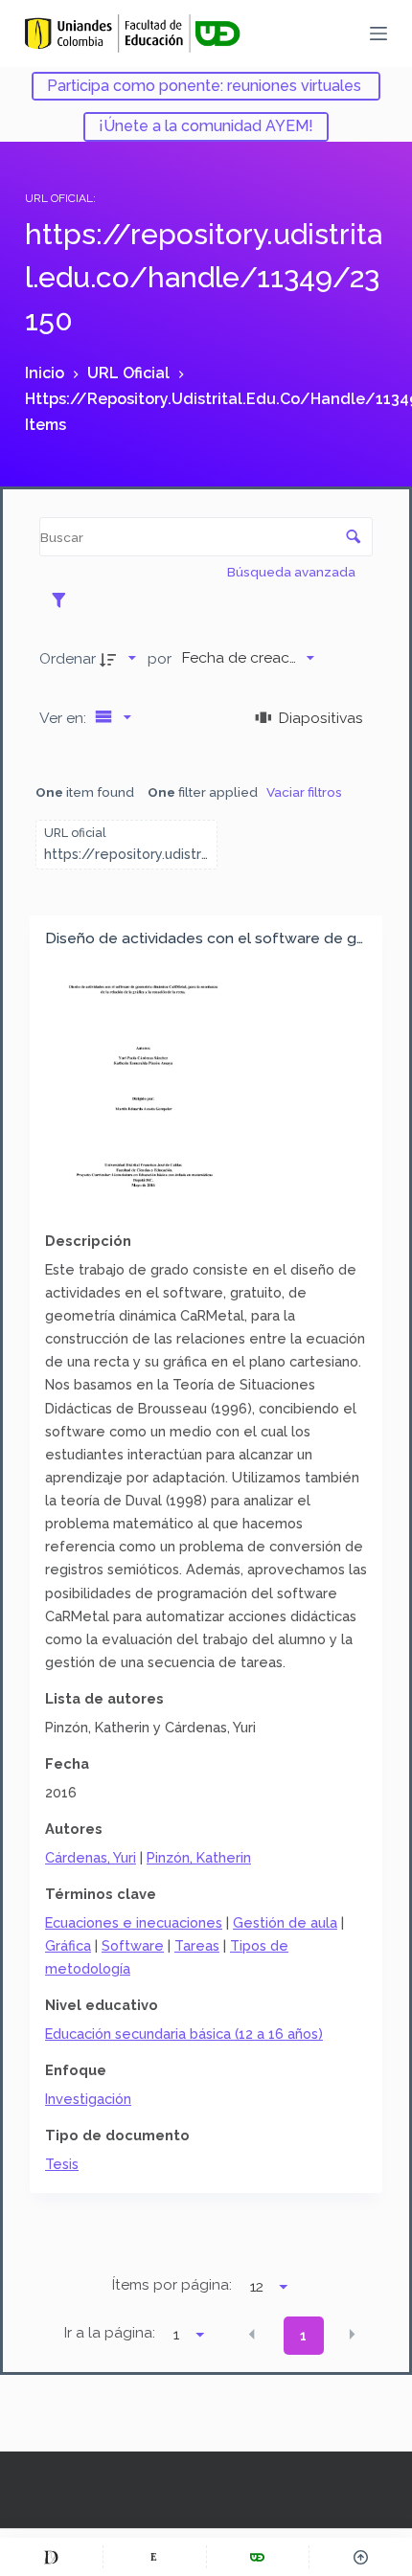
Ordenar (68, 658)
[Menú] (378, 34)
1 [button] (303, 2336)
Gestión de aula (285, 1922)
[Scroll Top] (361, 2557)
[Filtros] (64, 599)
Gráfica (68, 1945)
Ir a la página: (110, 2333)
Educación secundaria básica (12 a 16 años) (184, 2034)
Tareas (197, 1945)
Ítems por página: (172, 2285)
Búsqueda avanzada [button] (293, 572)
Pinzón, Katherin (199, 1857)
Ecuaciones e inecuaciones (134, 1922)
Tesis (62, 2164)
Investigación (88, 2099)
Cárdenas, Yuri (91, 1857)
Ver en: (65, 718)
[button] (252, 2334)
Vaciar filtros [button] (304, 792)
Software (133, 1945)
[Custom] (51, 2557)
